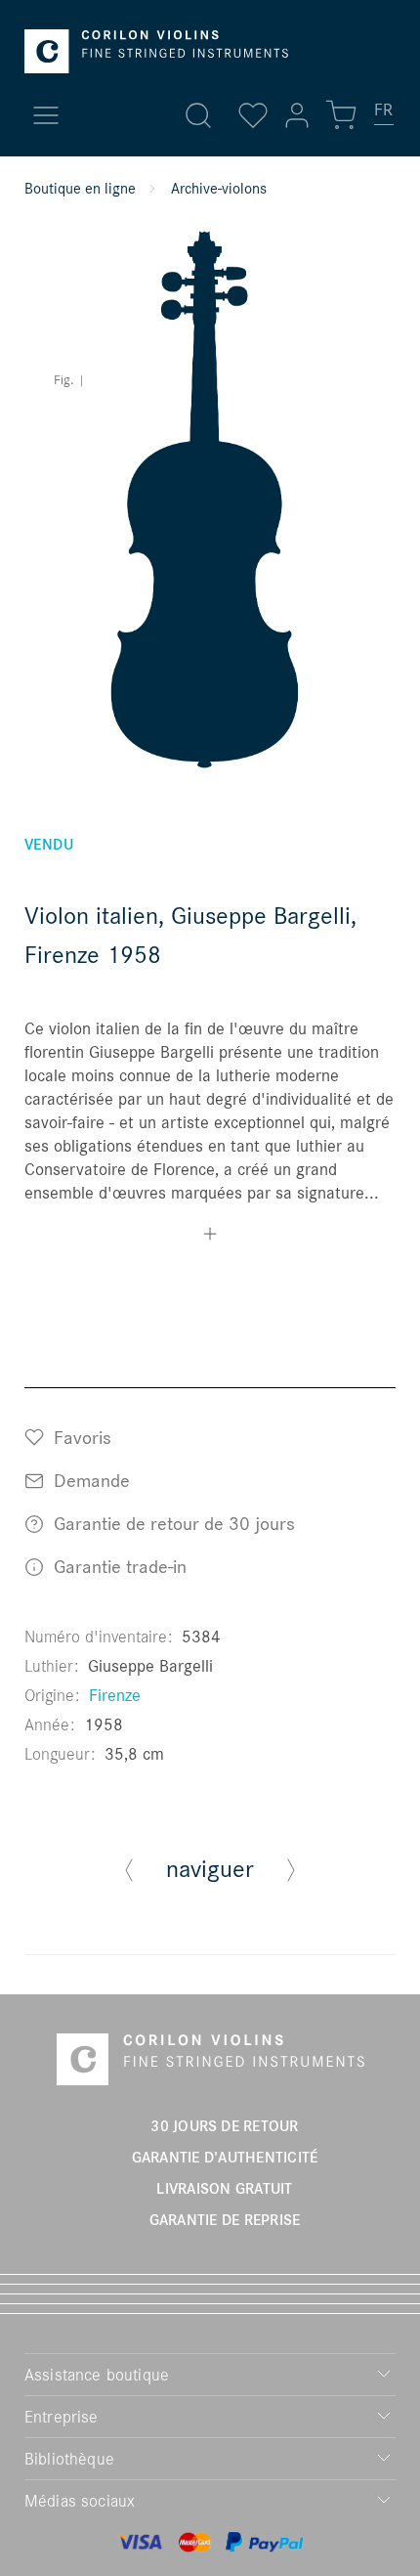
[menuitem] (385, 117)
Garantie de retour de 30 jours (172, 1523)
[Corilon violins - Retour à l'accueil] (156, 51)
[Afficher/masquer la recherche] (198, 115)
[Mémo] (253, 115)
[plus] (210, 1236)
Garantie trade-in (118, 1566)
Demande (89, 1480)
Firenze (115, 1695)
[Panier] (341, 115)
